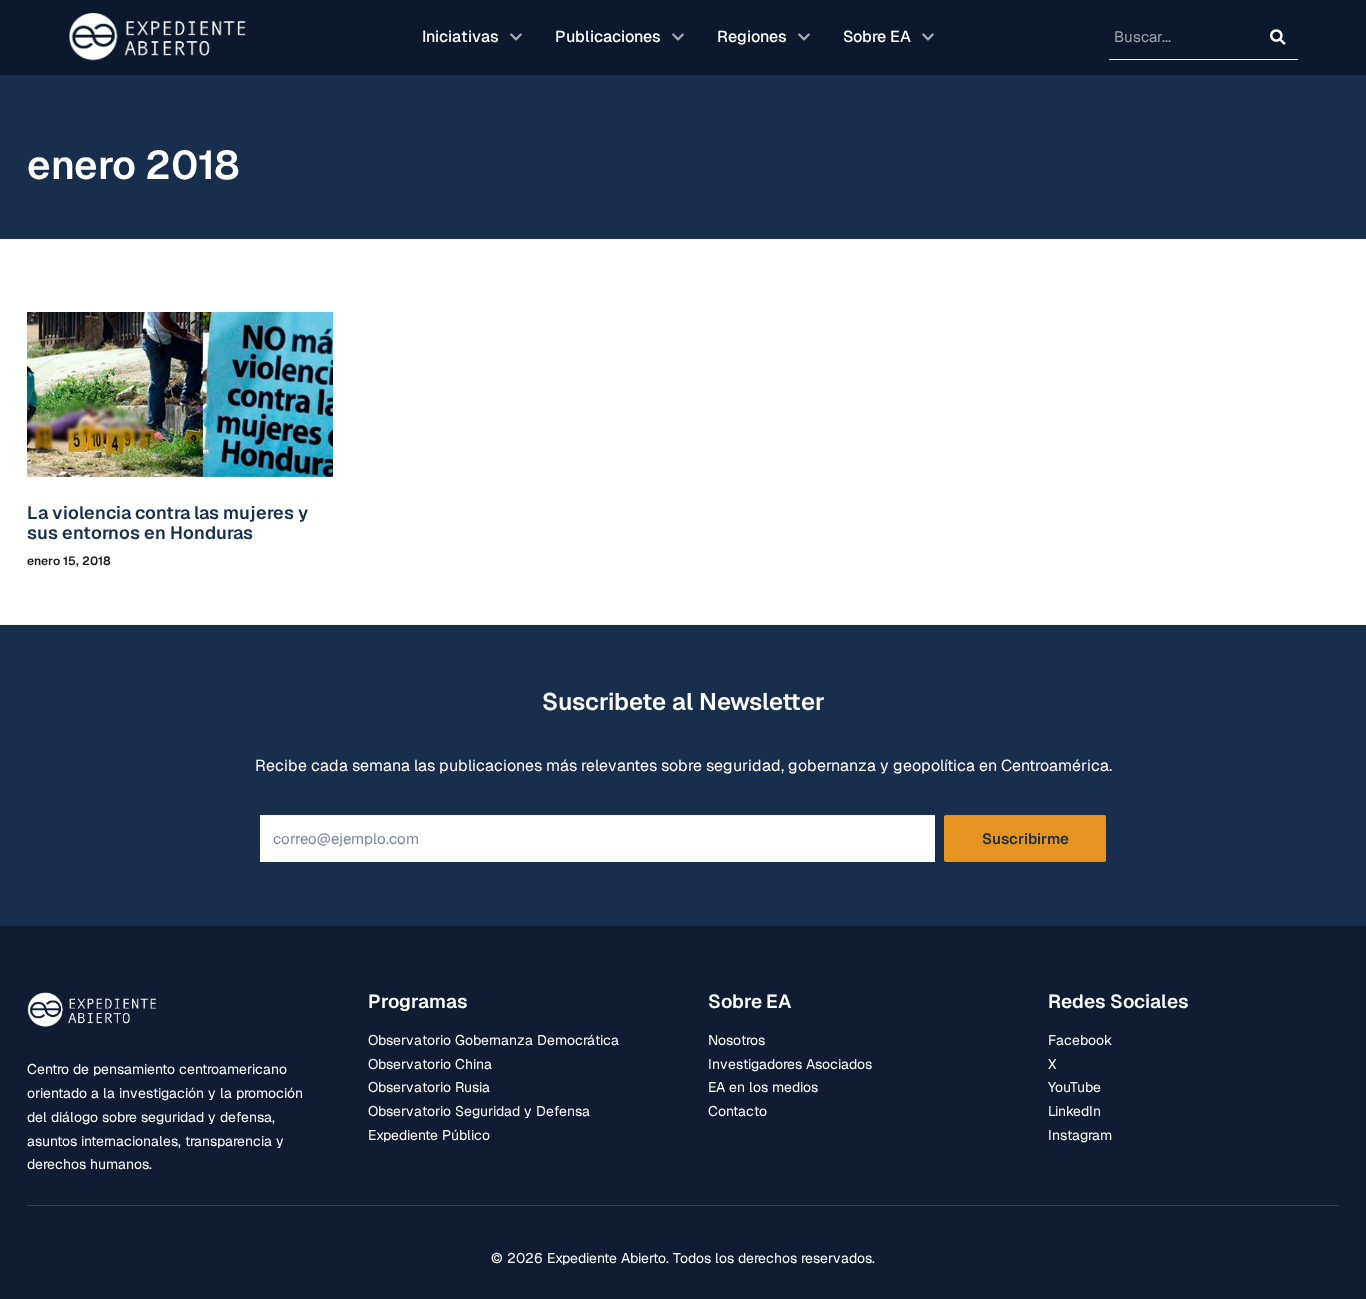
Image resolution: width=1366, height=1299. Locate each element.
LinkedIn (1074, 1111)
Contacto (737, 1111)
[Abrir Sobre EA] (928, 37)
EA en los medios (763, 1087)
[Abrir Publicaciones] (678, 37)
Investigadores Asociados (790, 1064)
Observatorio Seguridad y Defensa (479, 1111)
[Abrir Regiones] (804, 37)
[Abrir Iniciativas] (516, 37)
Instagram (1080, 1135)
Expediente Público (429, 1135)
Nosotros (736, 1040)
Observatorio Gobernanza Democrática (493, 1040)
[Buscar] (1278, 37)
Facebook (1080, 1040)
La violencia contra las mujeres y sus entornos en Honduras (167, 522)
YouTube (1074, 1087)
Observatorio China (430, 1064)
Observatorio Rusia (429, 1087)
